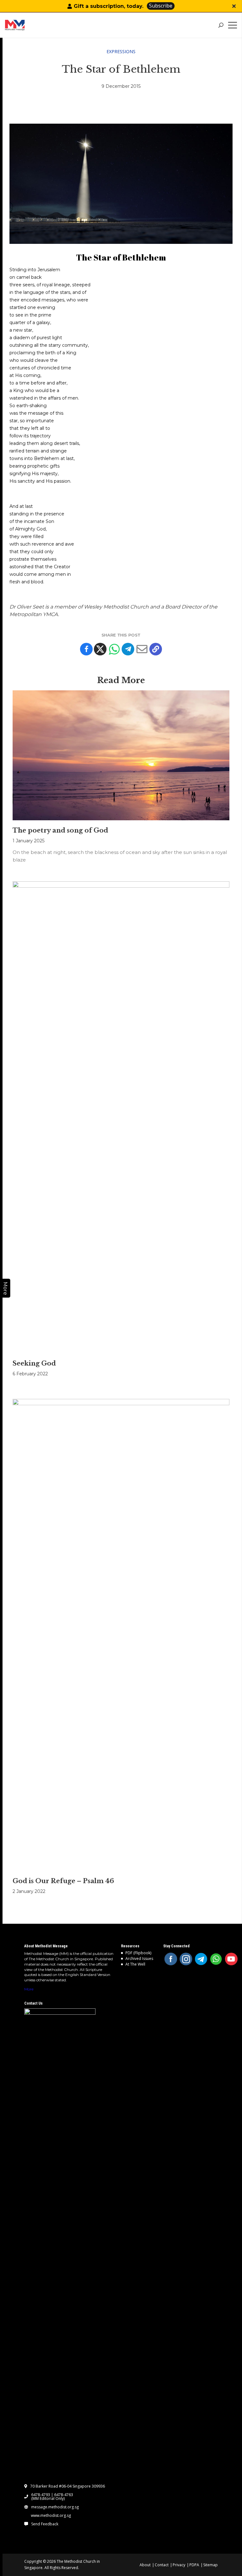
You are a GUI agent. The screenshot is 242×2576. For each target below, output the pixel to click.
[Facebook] (86, 649)
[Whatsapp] (114, 649)
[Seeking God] (121, 1117)
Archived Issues (139, 1959)
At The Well (135, 1964)
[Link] (28, 25)
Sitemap (210, 2565)
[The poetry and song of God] (121, 755)
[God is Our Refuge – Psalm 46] (121, 1635)
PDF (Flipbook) (138, 1953)
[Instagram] (186, 1959)
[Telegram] (128, 649)
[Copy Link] (156, 649)
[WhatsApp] (216, 1959)
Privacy (179, 2565)
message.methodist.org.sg (55, 2507)
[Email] (142, 649)
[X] (100, 649)
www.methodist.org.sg (51, 2516)
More (29, 1989)
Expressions (121, 51)
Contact (162, 2565)
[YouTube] (231, 1959)
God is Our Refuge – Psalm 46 (63, 1881)
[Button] (234, 6)
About (145, 2565)
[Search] (221, 25)
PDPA (194, 2565)
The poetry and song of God (60, 830)
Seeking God (34, 1363)
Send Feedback (45, 2524)
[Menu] (234, 25)
